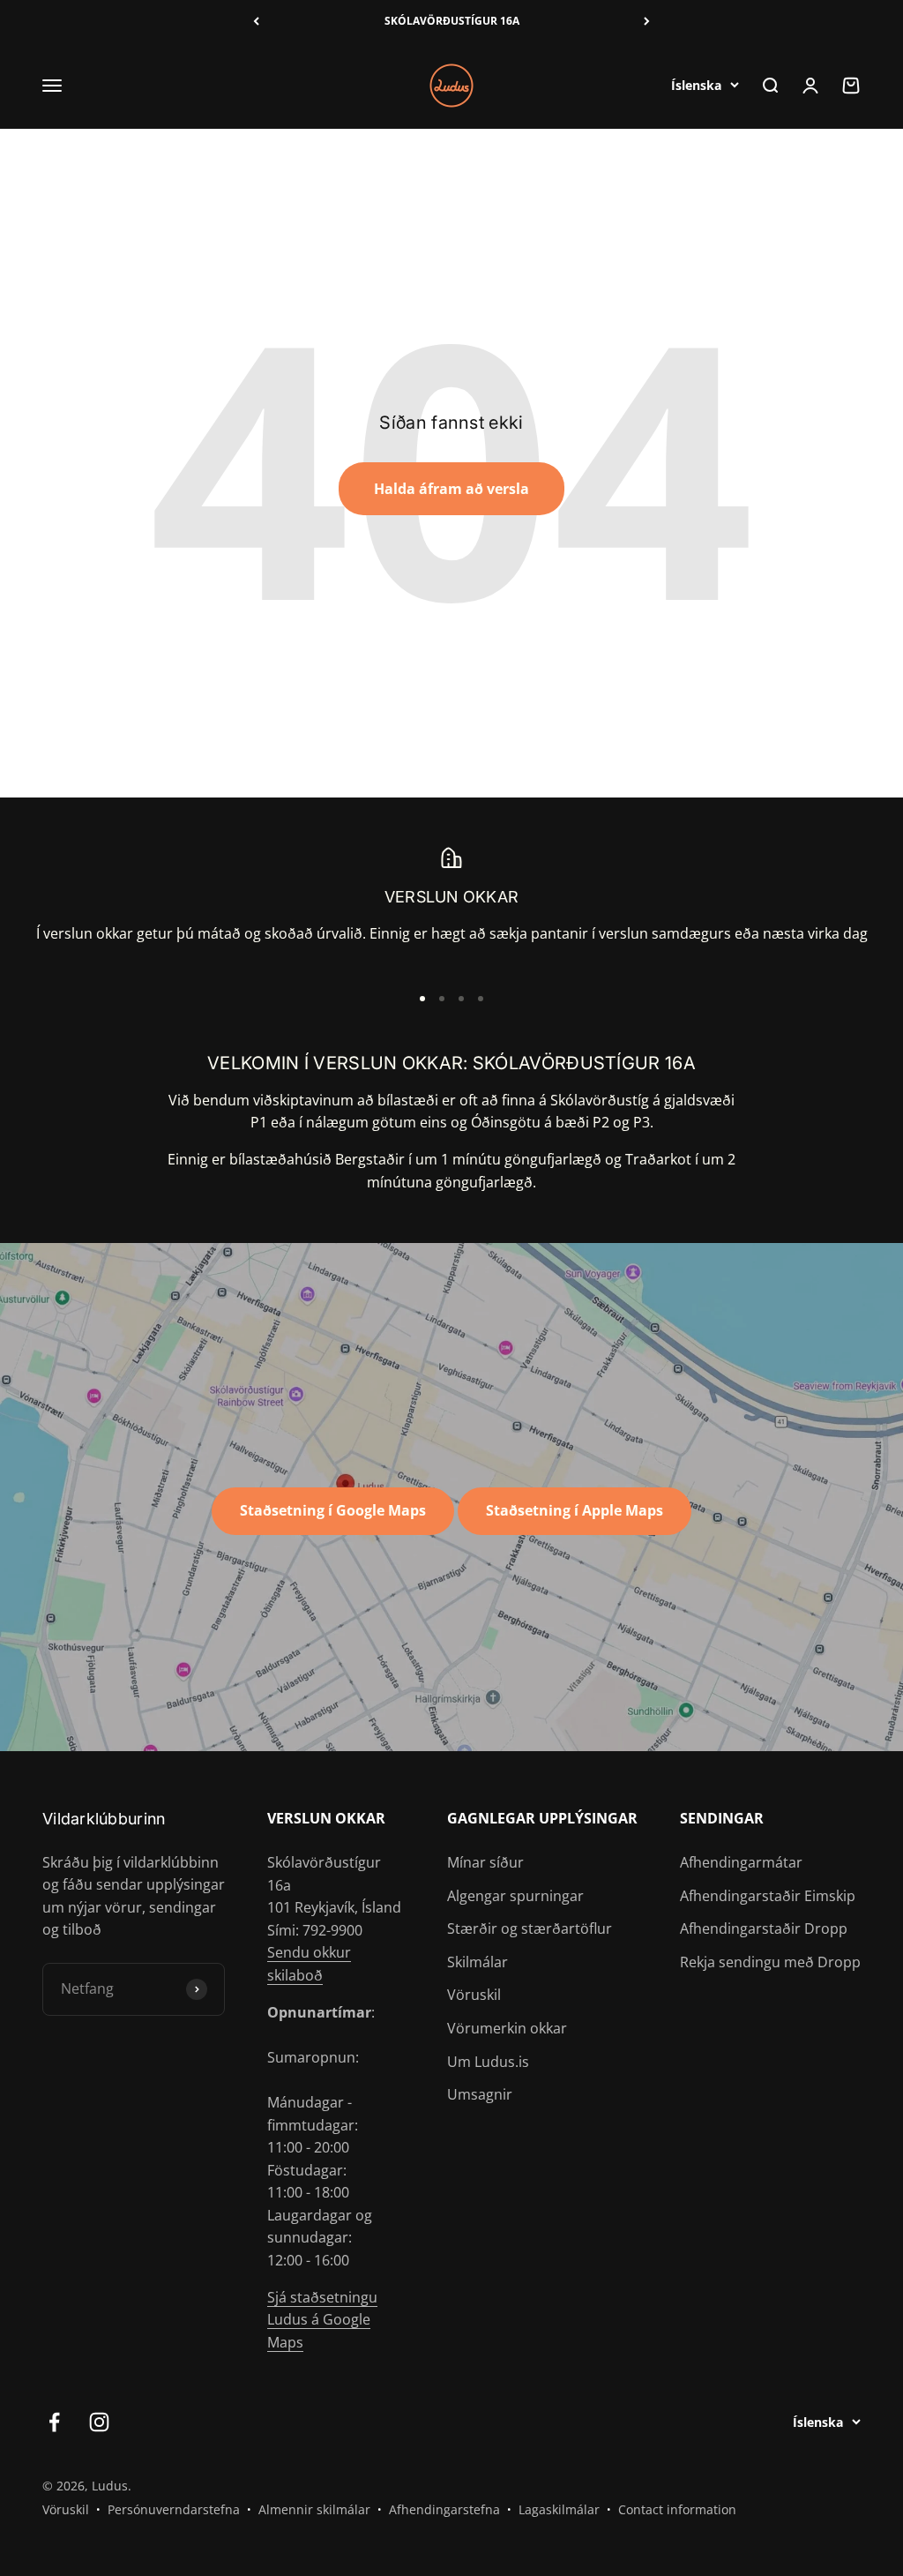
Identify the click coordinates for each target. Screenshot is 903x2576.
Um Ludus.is (488, 2062)
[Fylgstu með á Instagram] (99, 2422)
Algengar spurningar (515, 1896)
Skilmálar (478, 1962)
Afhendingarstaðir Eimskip (768, 1896)
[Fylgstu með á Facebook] (54, 2422)
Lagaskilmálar (559, 2509)
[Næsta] (647, 21)
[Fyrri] (256, 21)
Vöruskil (474, 1995)
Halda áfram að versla (451, 489)
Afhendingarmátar (741, 1862)
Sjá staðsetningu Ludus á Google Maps (322, 2320)
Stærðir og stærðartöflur (530, 1928)
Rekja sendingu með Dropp (770, 1962)
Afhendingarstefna (444, 2509)
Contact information (677, 2509)
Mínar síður (485, 1862)
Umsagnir (480, 2094)
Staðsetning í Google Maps (333, 1510)
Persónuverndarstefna (174, 2509)
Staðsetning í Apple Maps (575, 1510)
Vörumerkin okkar (507, 2028)
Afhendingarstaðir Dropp (764, 1928)
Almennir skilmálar (314, 2509)
